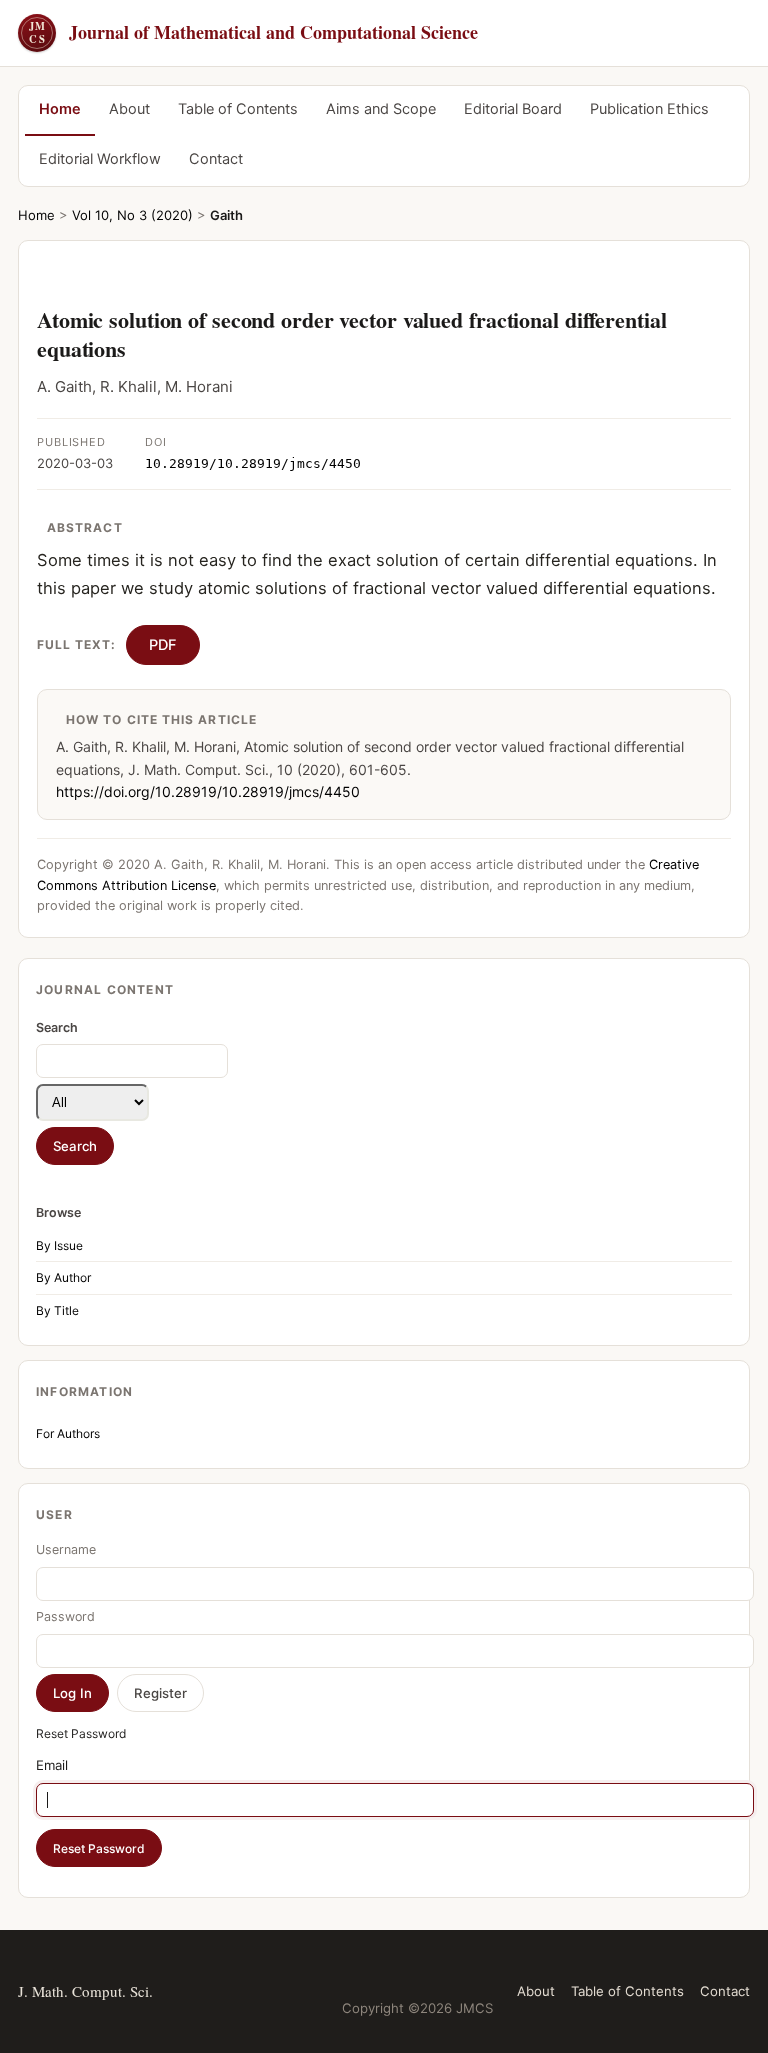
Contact (216, 159)
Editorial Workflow (100, 159)
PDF (163, 645)
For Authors (68, 1433)
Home (60, 109)
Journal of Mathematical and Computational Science (253, 32)
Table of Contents (238, 109)
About (129, 109)
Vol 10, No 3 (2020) (132, 215)
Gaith (226, 215)
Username (66, 1549)
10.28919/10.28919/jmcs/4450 (253, 463)
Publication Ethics (649, 109)
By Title (57, 1310)
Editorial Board (513, 109)
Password (65, 1616)
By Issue (59, 1245)
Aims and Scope (381, 109)
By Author (63, 1277)
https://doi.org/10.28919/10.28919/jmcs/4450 (208, 791)
